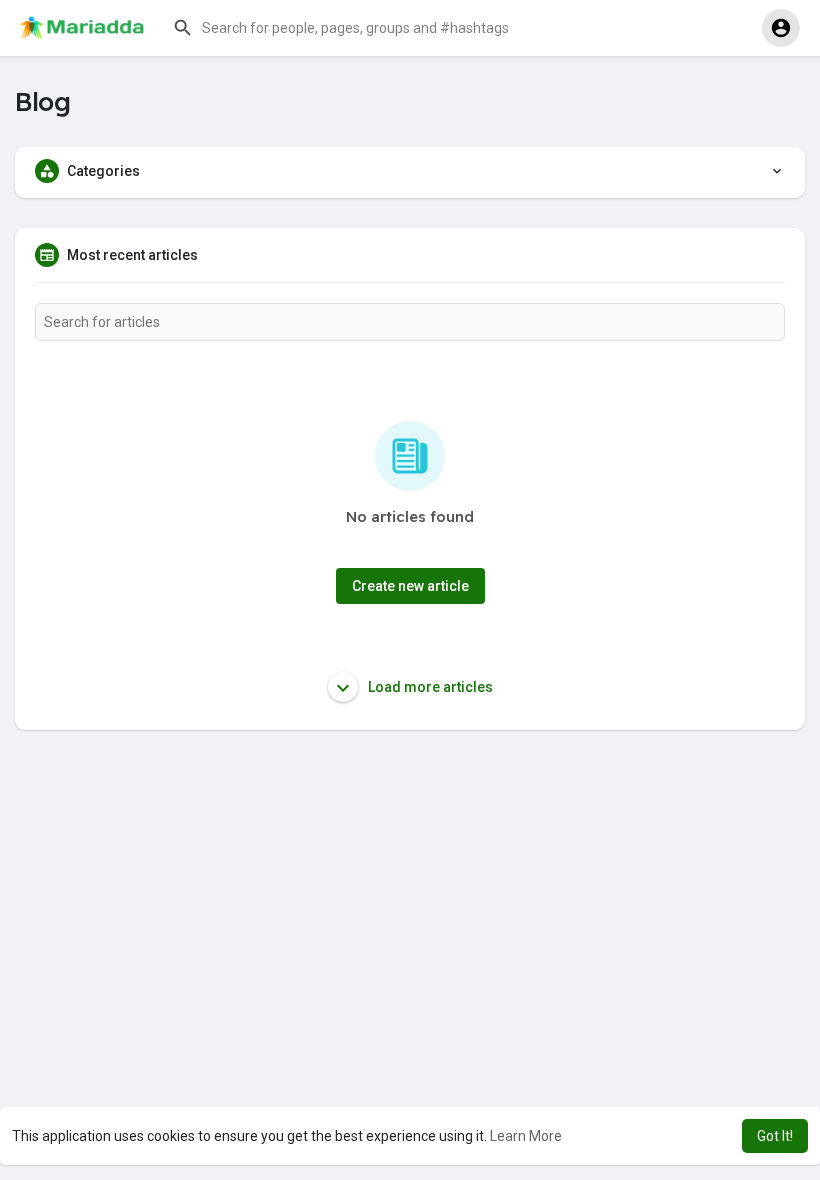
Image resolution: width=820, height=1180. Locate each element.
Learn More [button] (526, 1136)
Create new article (410, 586)
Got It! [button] (775, 1136)
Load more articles (429, 687)
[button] (365, 28)
